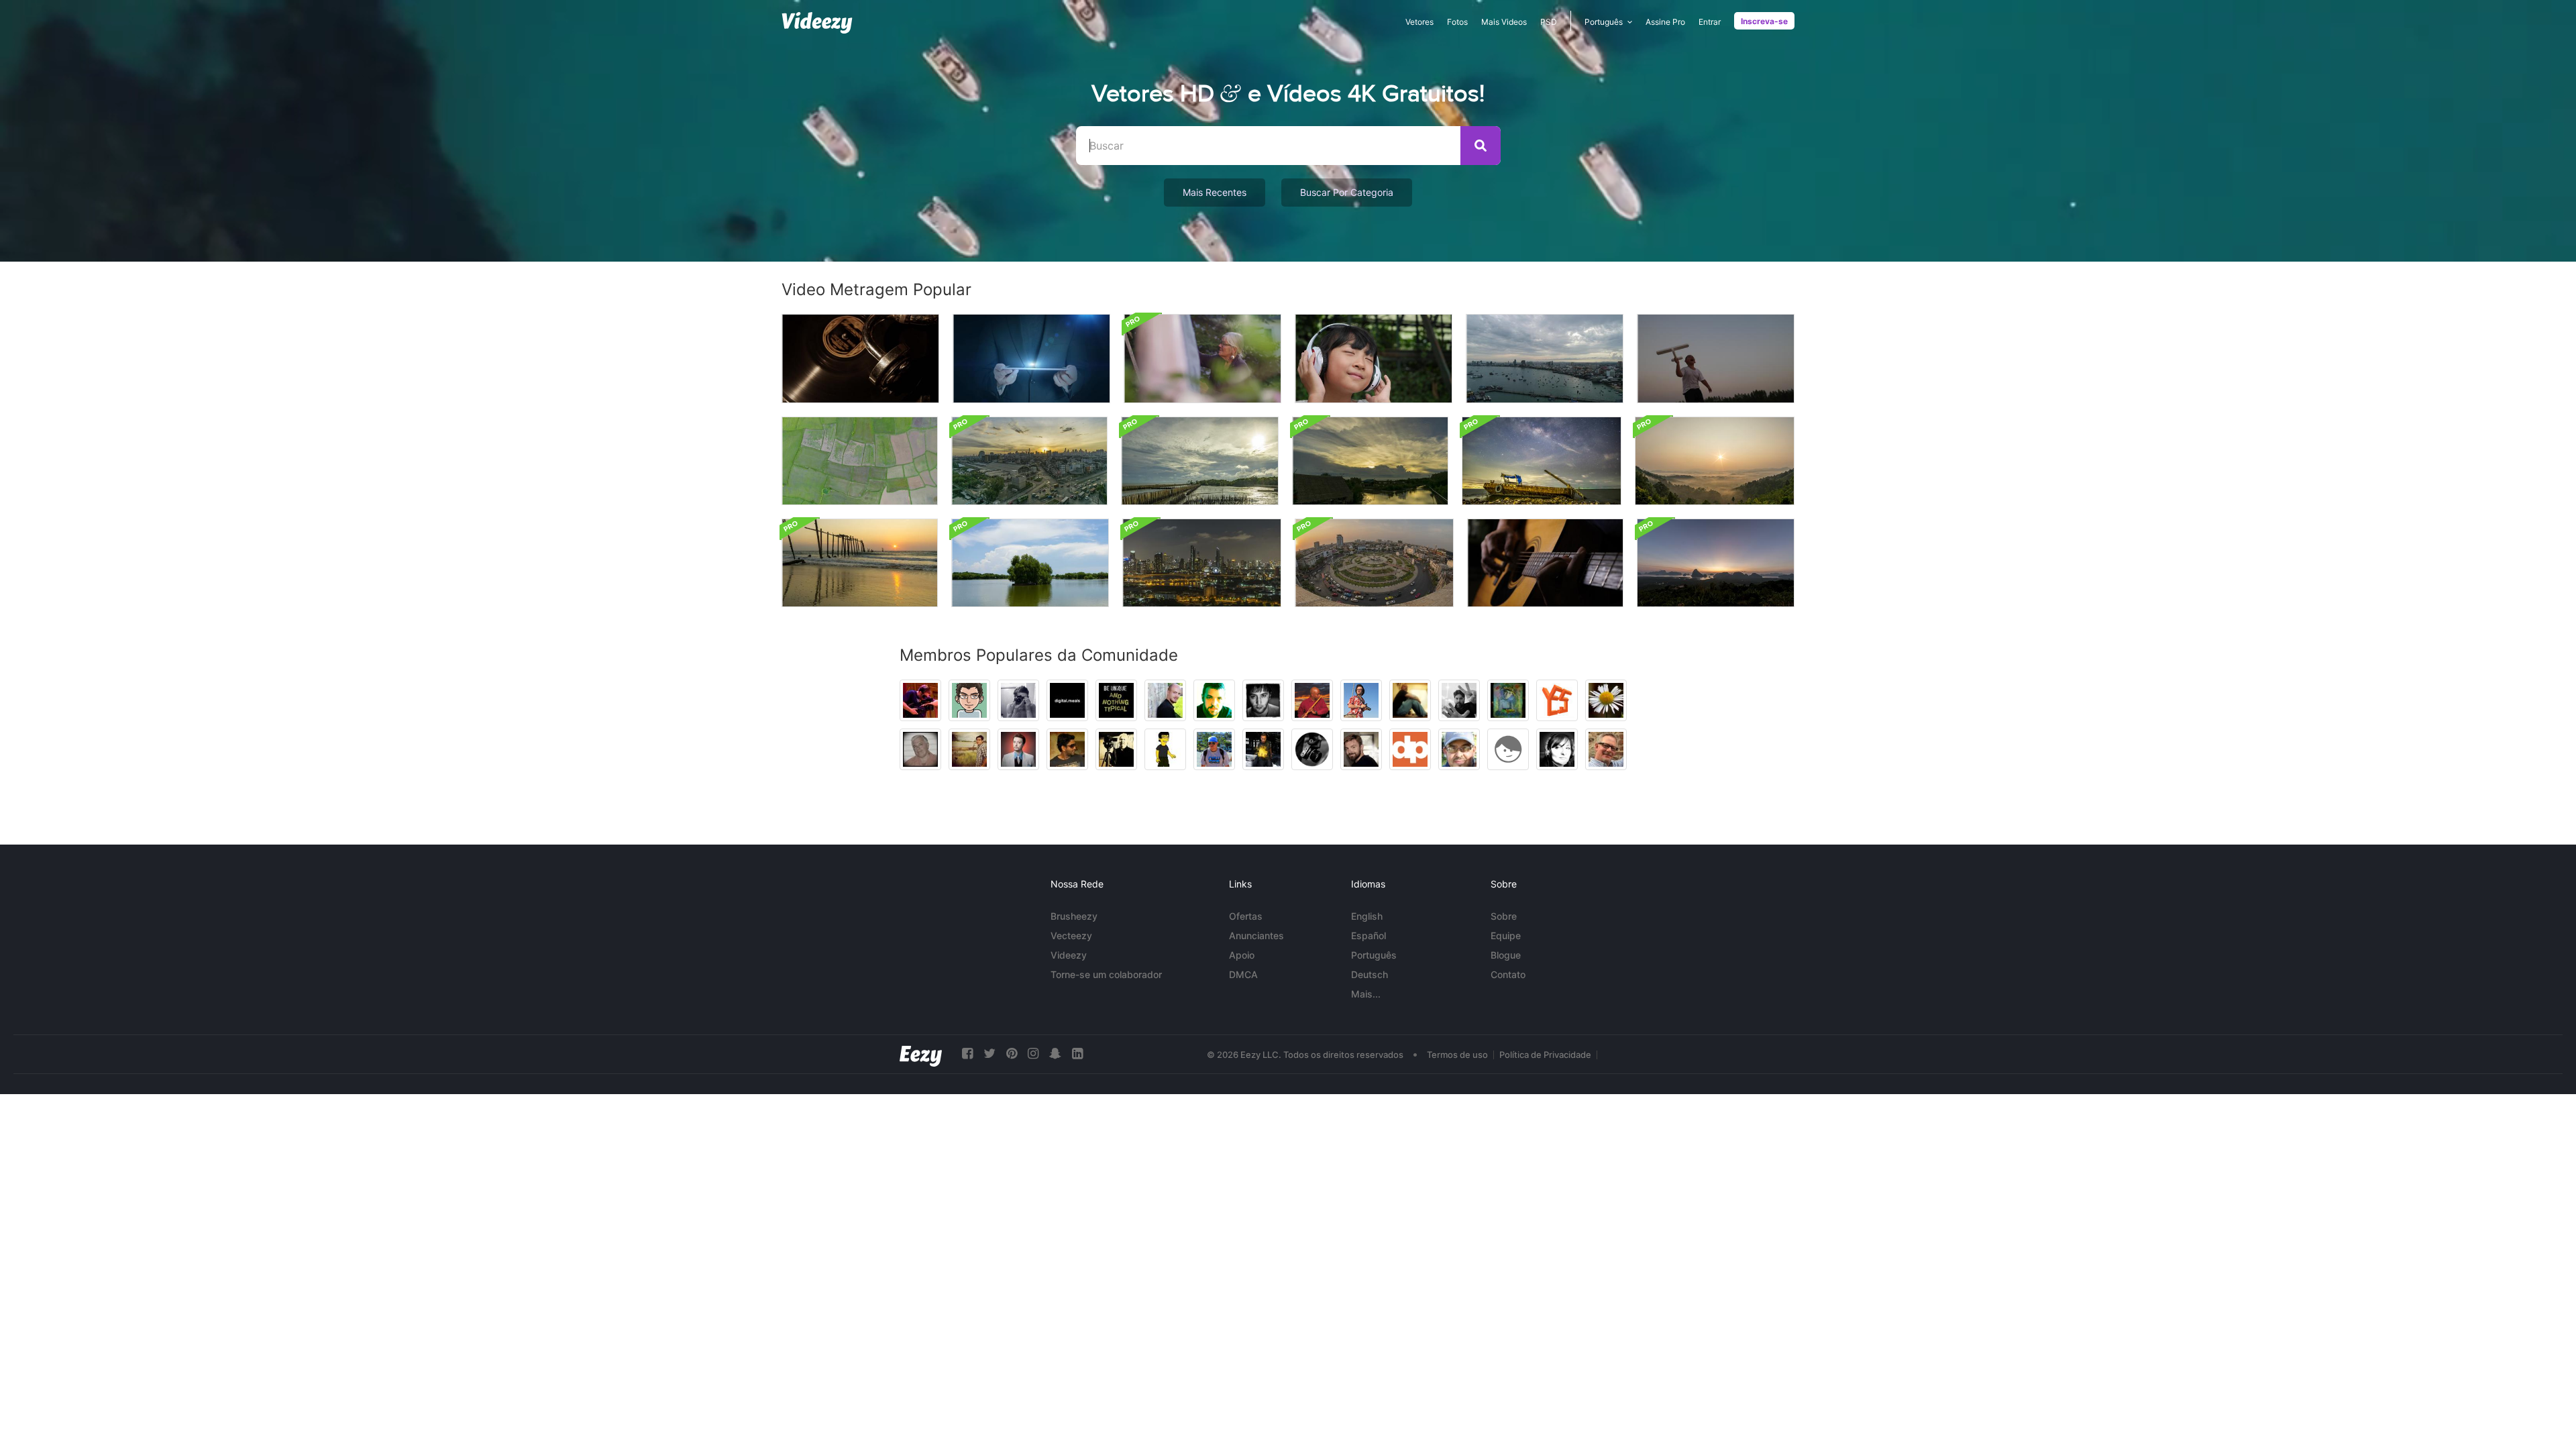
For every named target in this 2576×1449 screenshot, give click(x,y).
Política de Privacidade (1545, 1055)
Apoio (1242, 955)
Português (1374, 955)
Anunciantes (1256, 935)
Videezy (1069, 955)
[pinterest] (1012, 1054)
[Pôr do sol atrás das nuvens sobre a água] (1200, 461)
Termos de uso (1457, 1055)
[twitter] (989, 1054)
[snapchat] (1055, 1054)
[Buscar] (1481, 146)
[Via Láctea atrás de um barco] (1542, 461)
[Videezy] (817, 23)
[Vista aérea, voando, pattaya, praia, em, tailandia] (1545, 359)
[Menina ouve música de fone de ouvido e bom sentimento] (1374, 359)
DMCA (1243, 974)
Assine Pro (1665, 22)
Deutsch (1370, 974)
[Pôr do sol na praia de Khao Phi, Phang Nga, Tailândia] (860, 563)
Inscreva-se (1764, 21)
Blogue (1506, 955)
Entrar (1710, 22)
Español (1368, 935)
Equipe (1506, 935)
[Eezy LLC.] (921, 1054)
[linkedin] (1077, 1054)
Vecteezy (1071, 935)
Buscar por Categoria (1347, 192)
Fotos (1457, 22)
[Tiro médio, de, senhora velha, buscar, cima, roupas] (1202, 359)
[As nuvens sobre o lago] (1030, 563)
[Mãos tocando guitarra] (1545, 563)
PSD (1549, 22)
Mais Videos (1504, 22)
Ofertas (1246, 916)
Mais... (1366, 994)
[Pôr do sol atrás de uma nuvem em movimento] (1370, 461)
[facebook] (967, 1054)
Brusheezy (1074, 916)
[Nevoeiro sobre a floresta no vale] (1715, 461)
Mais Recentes (1215, 192)
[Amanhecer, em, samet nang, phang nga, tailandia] (1716, 563)
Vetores (1419, 22)
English (1367, 916)
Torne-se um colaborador (1106, 974)
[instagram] (1033, 1054)
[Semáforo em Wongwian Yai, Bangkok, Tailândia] (1374, 563)
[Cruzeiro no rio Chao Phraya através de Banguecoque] (1202, 563)
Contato (1508, 974)
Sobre (1504, 916)
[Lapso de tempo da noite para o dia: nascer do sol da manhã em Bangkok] (1029, 461)
